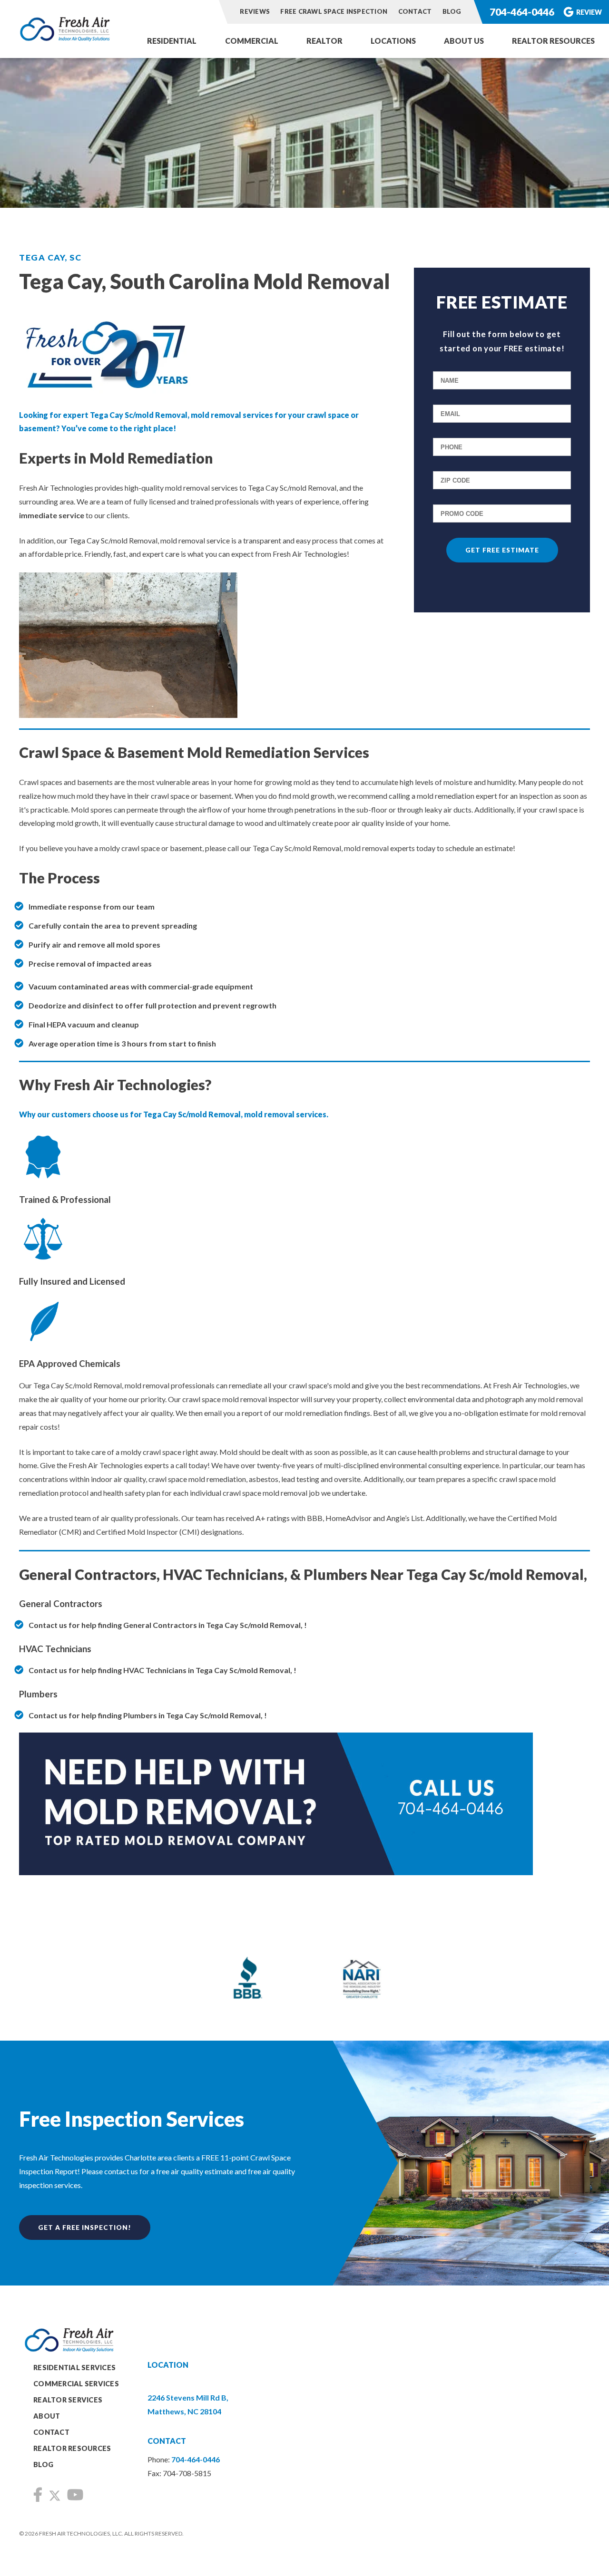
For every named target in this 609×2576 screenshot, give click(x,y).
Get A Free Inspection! (85, 2227)
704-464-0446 (522, 12)
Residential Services (74, 2368)
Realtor (324, 41)
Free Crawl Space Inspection (334, 11)
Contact (415, 11)
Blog (452, 11)
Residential (172, 41)
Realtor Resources (553, 41)
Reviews (255, 11)
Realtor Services (68, 2400)
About (47, 2416)
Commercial (252, 41)
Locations (393, 41)
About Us (464, 41)
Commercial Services (76, 2384)
